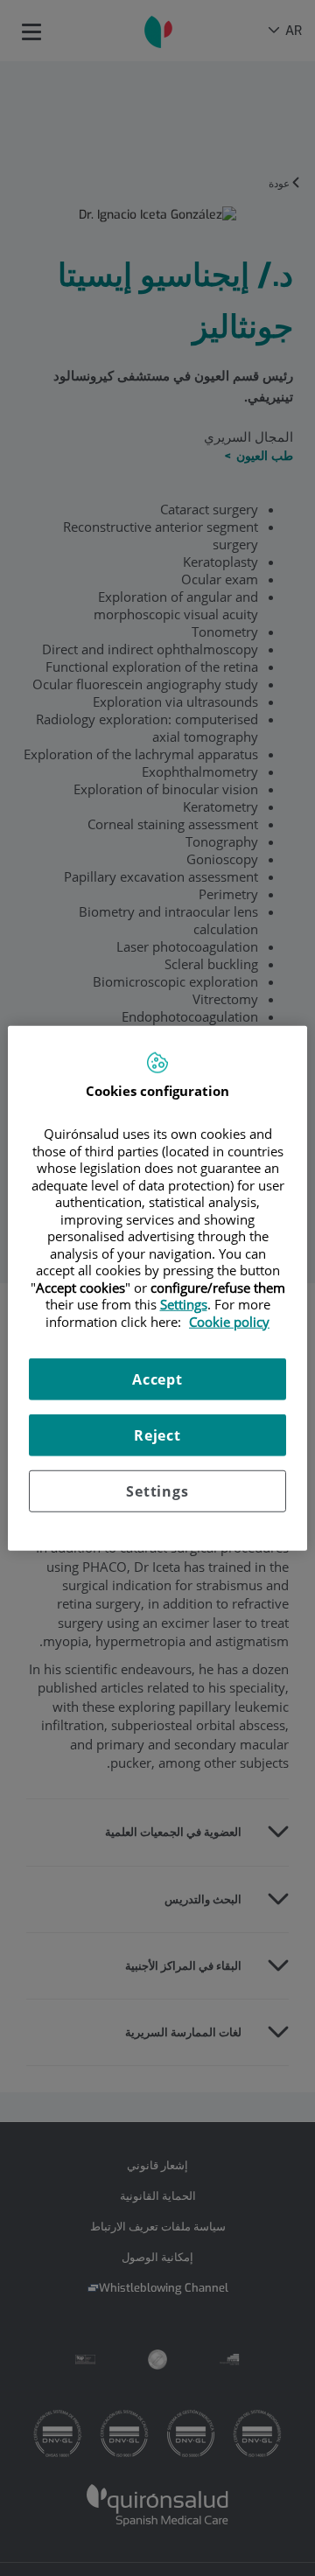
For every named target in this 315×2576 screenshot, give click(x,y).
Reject (157, 1435)
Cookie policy (229, 1321)
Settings (157, 1491)
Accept (157, 1379)
